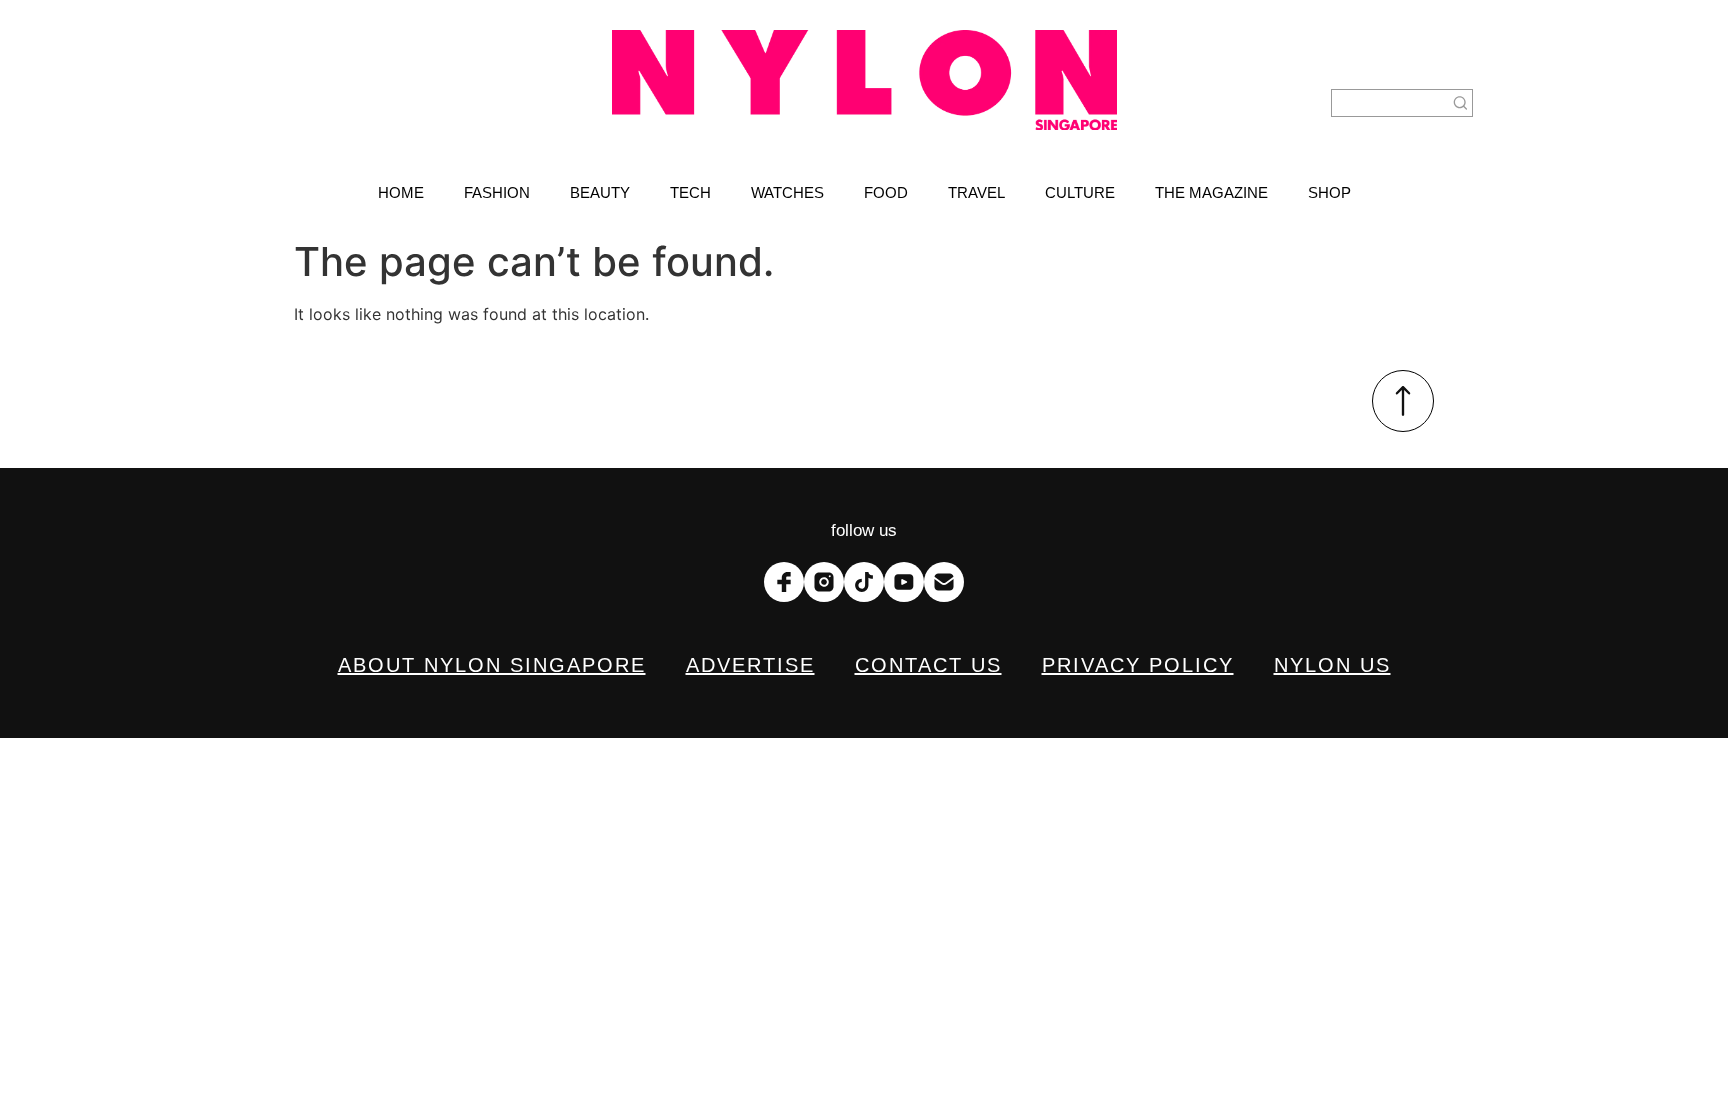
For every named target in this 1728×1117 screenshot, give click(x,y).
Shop (1329, 192)
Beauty (600, 192)
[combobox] (1390, 103)
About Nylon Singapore (492, 665)
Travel (976, 192)
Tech (690, 192)
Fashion (497, 192)
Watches (787, 192)
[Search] (1461, 103)
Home (401, 192)
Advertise (750, 665)
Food (886, 192)
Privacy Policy (1138, 665)
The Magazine (1211, 192)
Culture (1080, 192)
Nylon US (1332, 665)
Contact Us (928, 665)
